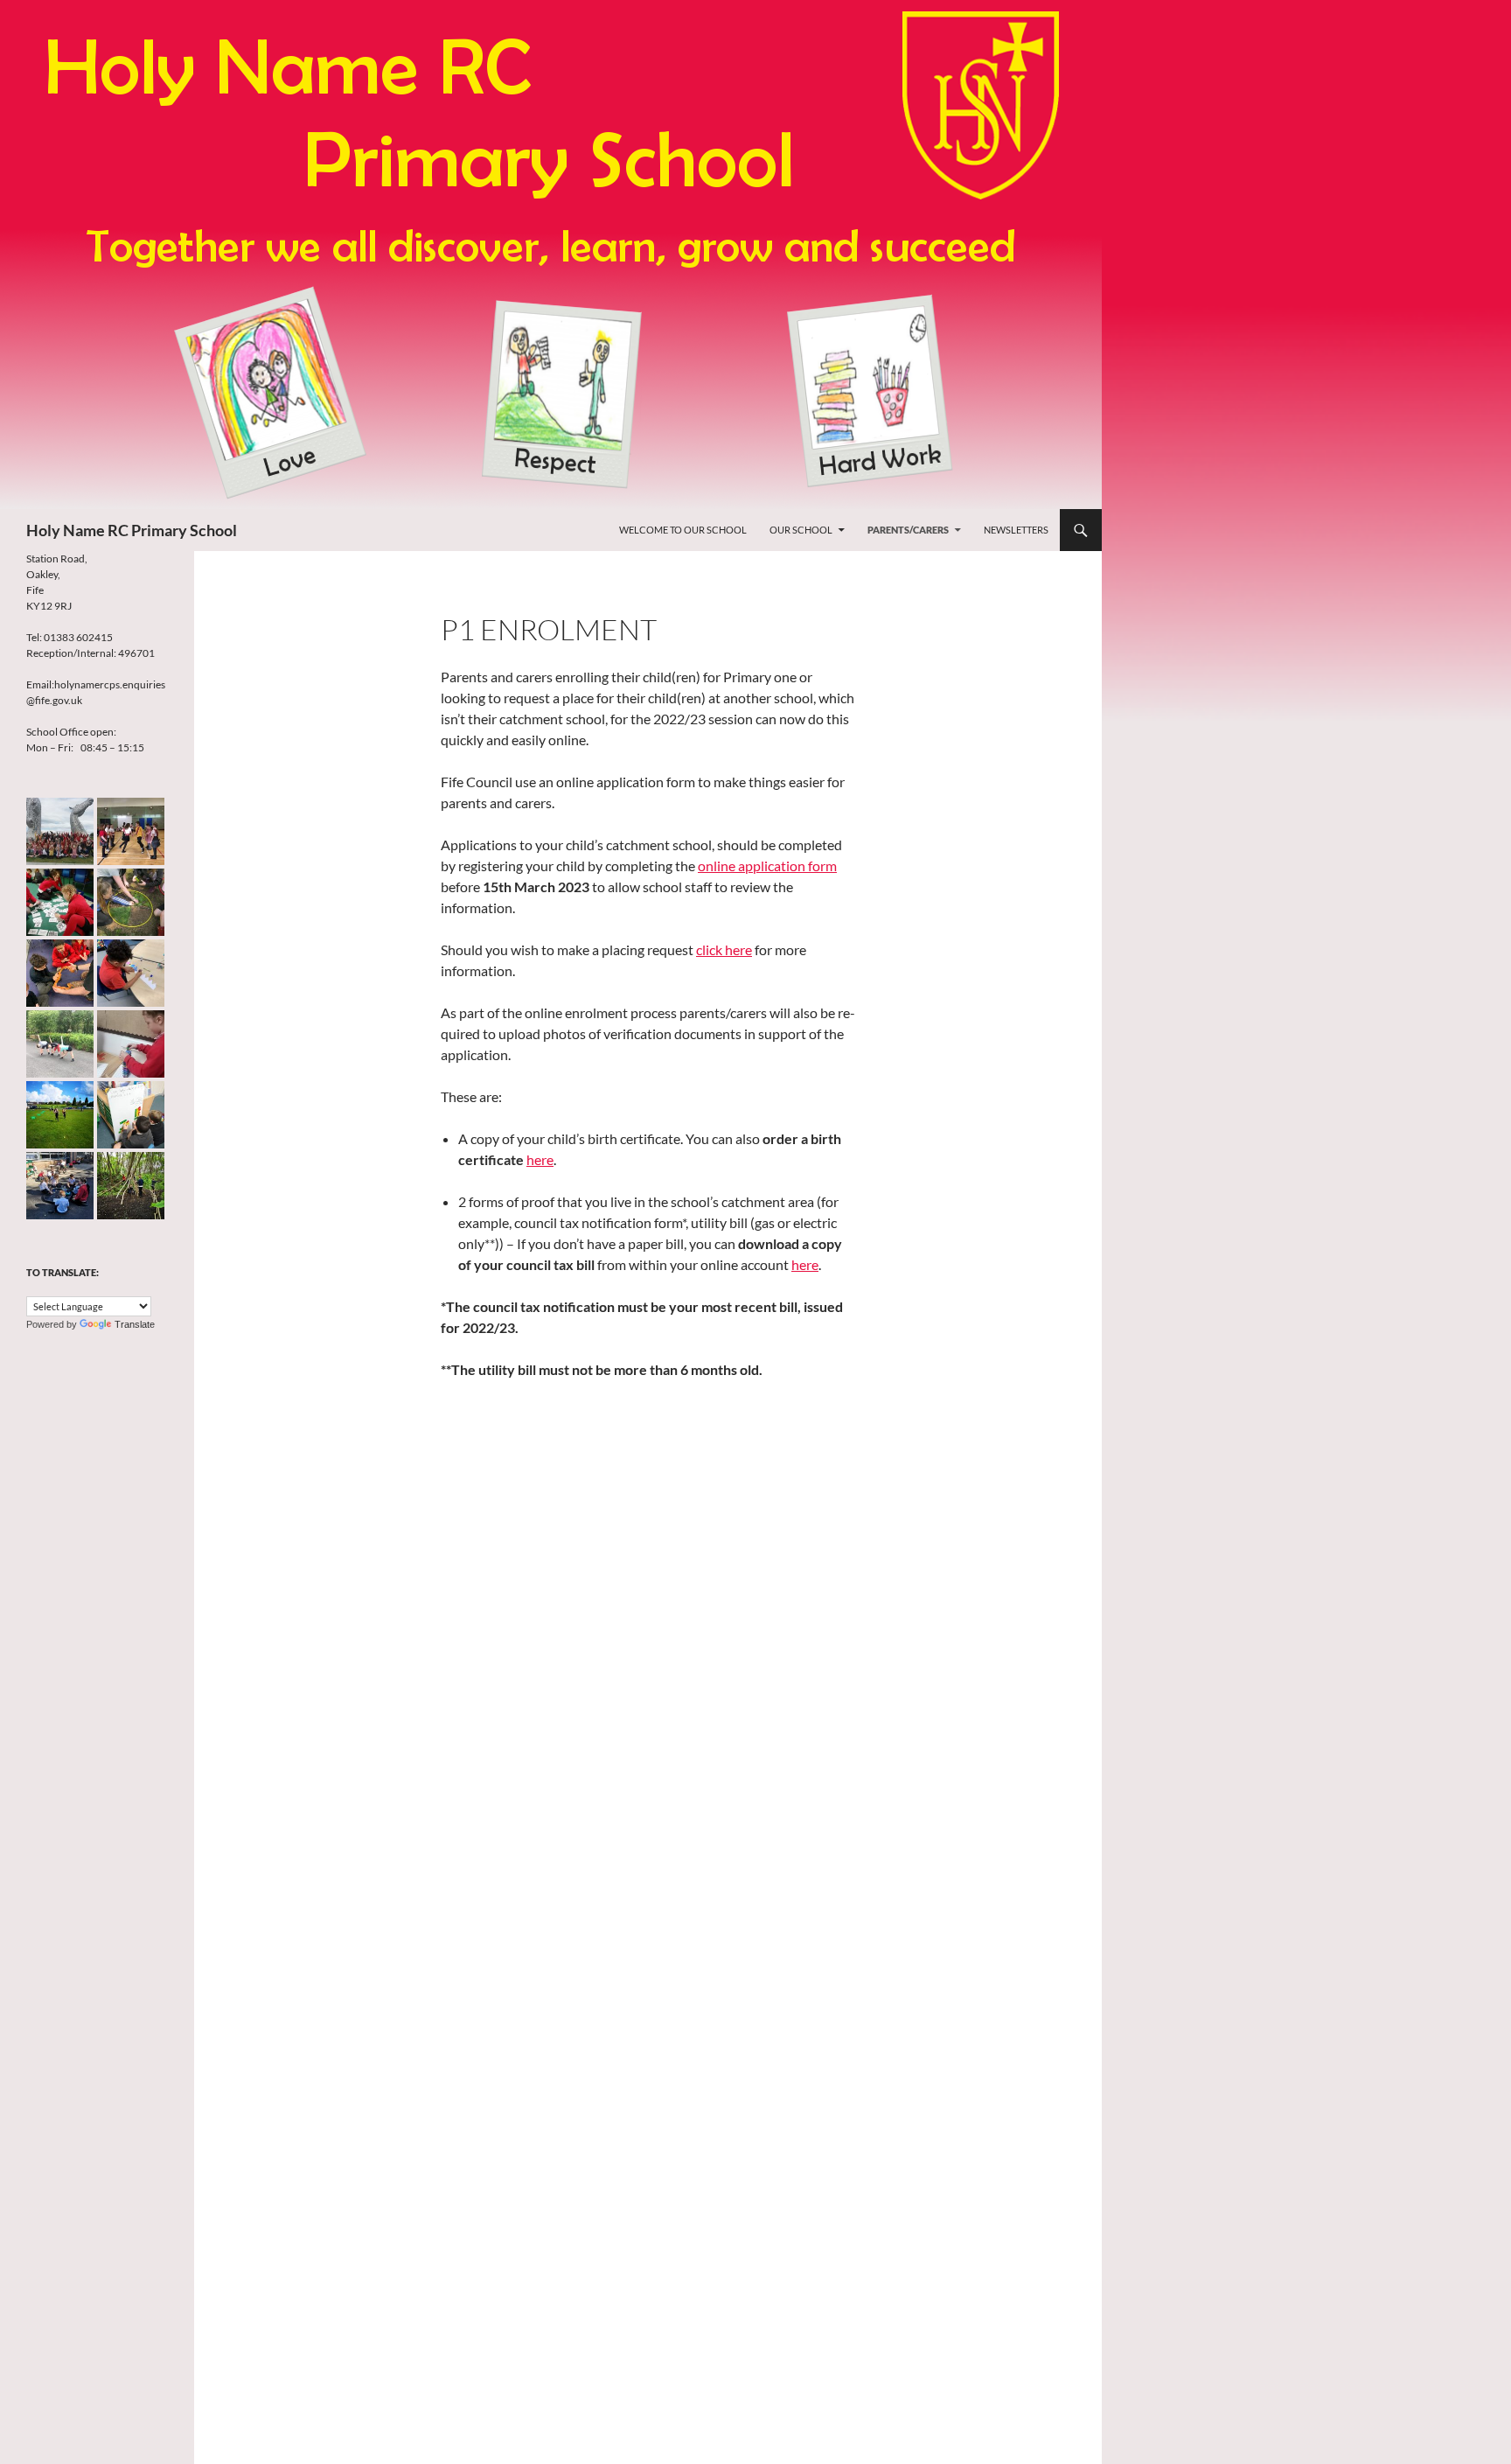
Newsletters (1016, 530)
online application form (767, 866)
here (540, 1159)
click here (724, 949)
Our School (801, 530)
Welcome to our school (683, 530)
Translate (135, 1324)
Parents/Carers (908, 530)
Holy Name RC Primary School (132, 530)
